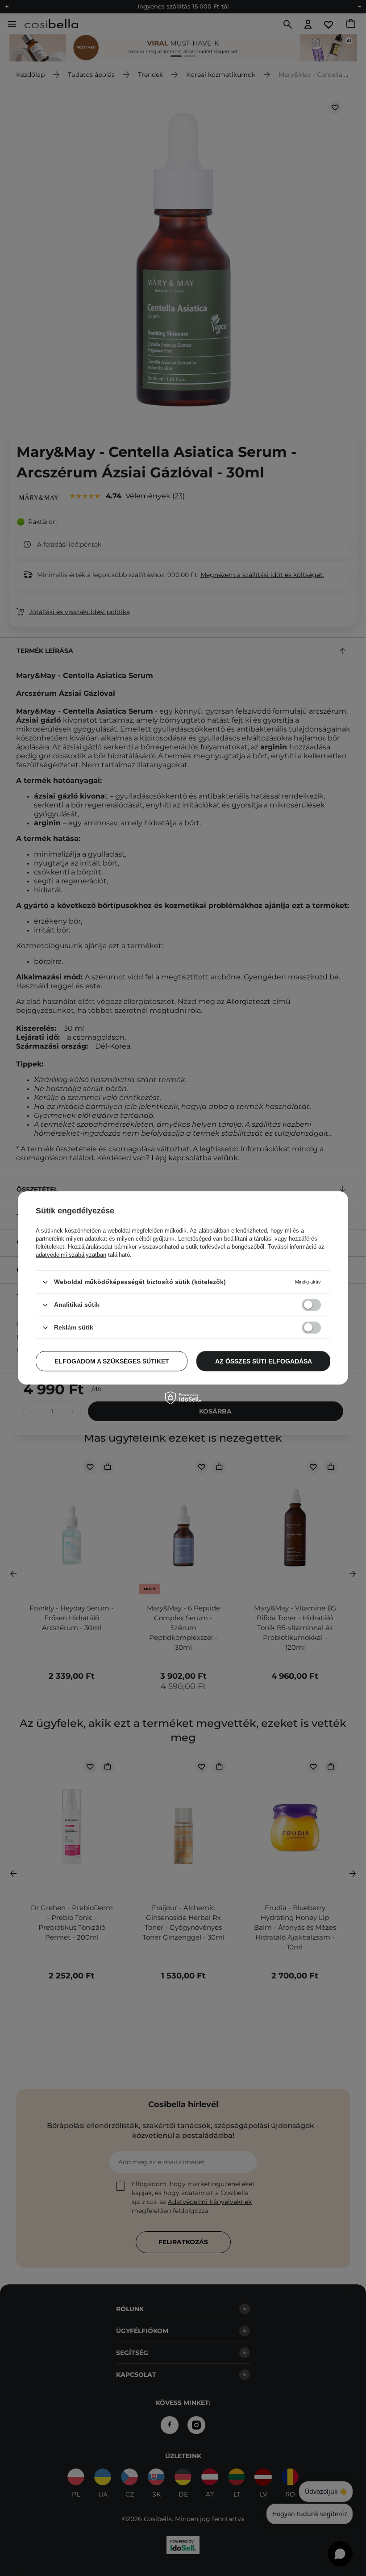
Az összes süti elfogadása (264, 1361)
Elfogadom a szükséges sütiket (112, 1361)
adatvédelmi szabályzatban (71, 1255)
